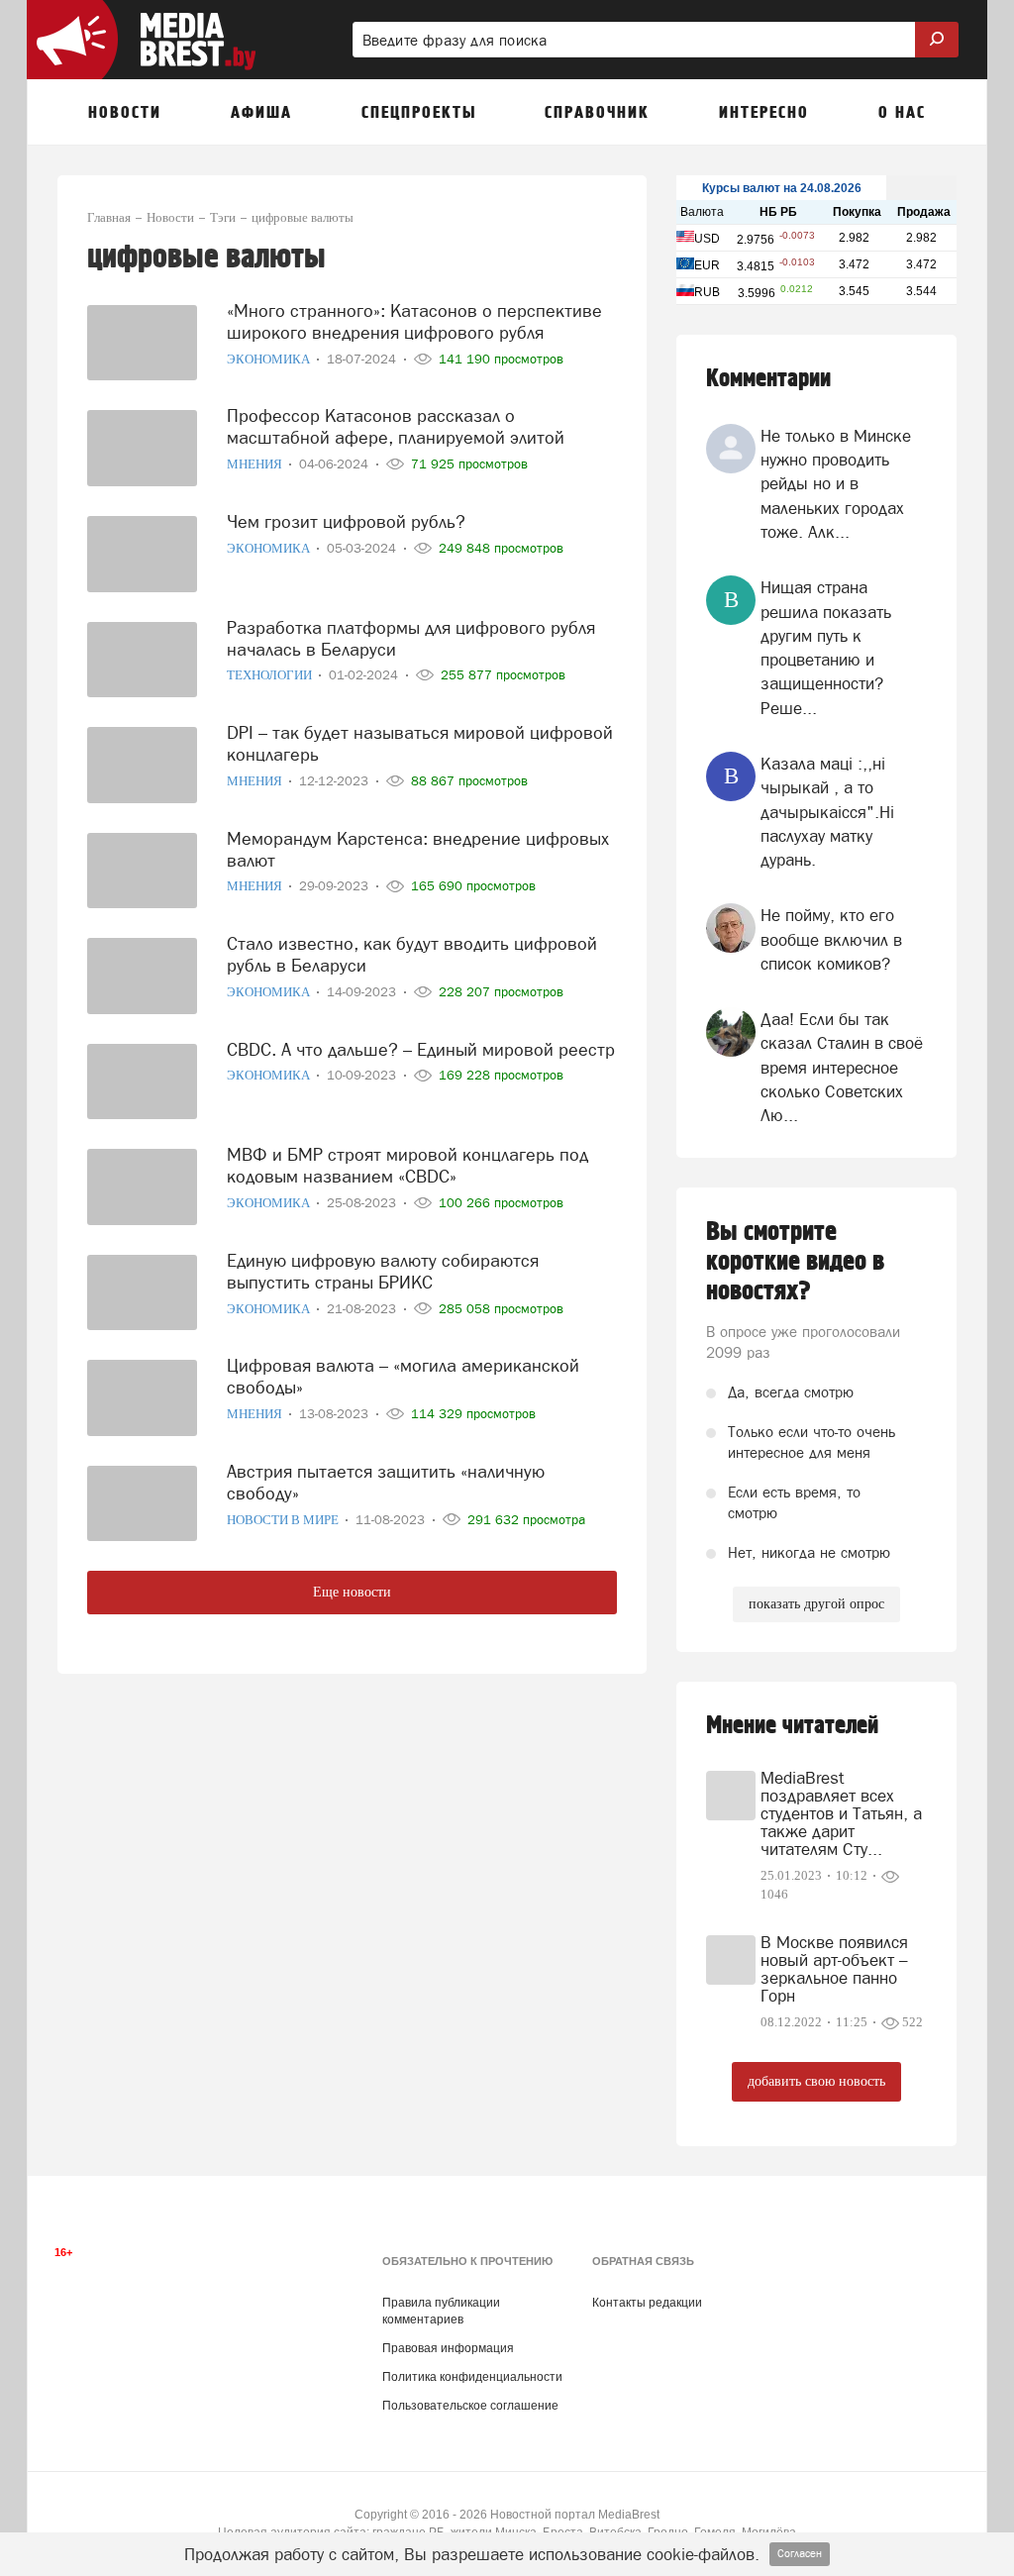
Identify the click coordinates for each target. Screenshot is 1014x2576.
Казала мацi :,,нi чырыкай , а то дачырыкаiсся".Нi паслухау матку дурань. (827, 812)
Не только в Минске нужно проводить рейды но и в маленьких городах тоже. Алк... (836, 484)
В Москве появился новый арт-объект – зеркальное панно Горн (834, 1969)
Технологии (271, 675)
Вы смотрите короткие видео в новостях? (795, 1262)
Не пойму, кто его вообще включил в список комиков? (831, 939)
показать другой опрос (816, 1604)
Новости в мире (284, 1520)
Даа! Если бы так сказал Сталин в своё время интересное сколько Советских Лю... (842, 1067)
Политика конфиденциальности (472, 2377)
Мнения (256, 464)
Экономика (270, 359)
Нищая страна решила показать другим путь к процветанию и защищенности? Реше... (826, 647)
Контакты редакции (647, 2303)
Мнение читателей (792, 1726)
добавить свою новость (816, 2081)
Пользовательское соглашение (470, 2406)
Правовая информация (448, 2348)
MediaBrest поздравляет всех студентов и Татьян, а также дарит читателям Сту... (841, 1813)
